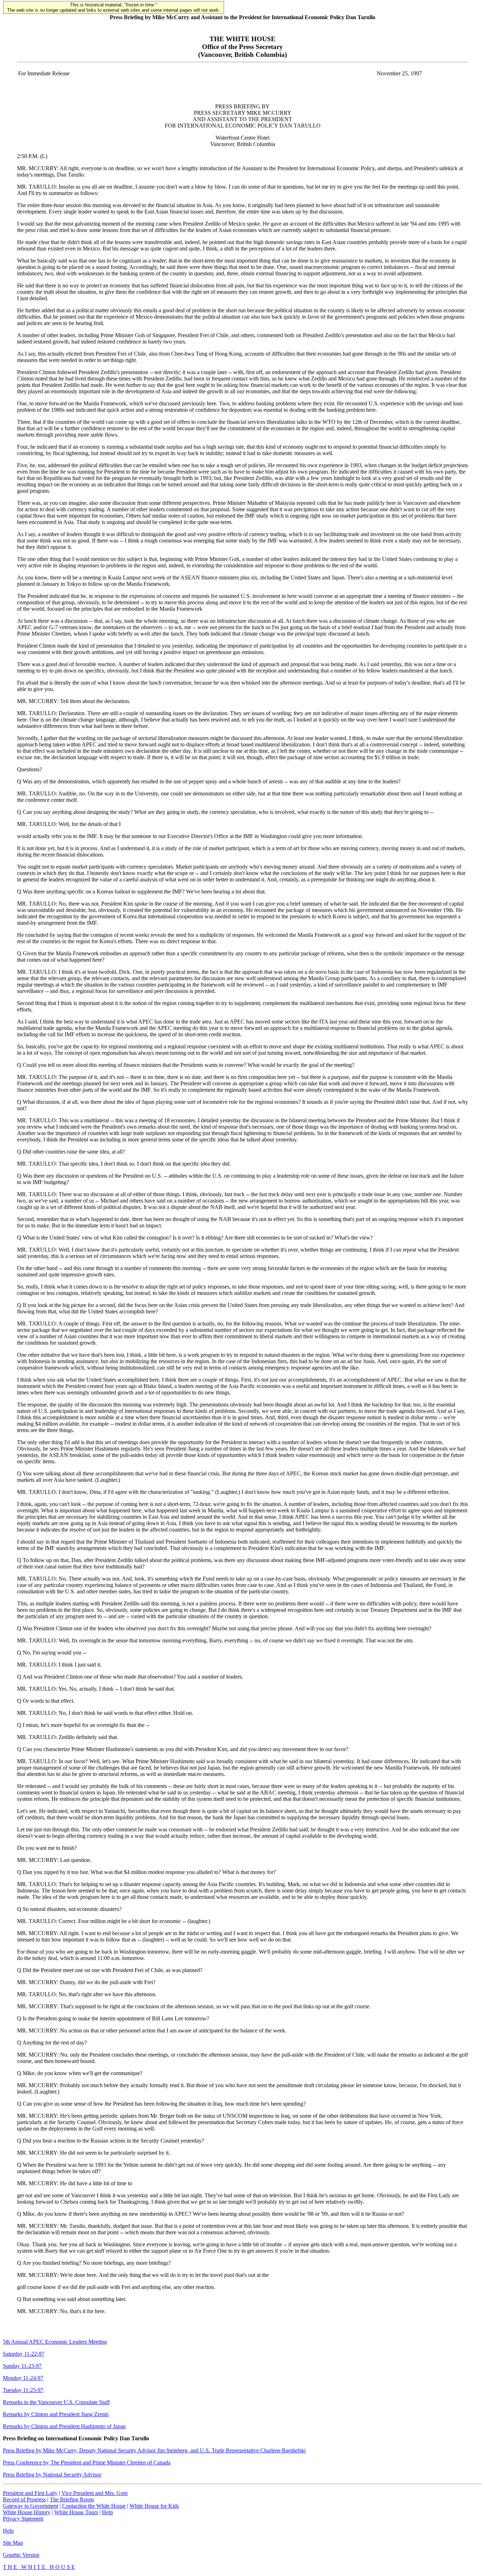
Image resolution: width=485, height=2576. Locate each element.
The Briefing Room (72, 2499)
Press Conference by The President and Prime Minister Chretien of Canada (87, 2462)
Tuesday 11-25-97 (23, 2390)
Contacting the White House (94, 2506)
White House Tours (76, 2512)
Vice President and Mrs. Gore (95, 2493)
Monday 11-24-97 (23, 2378)
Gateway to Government (31, 2506)
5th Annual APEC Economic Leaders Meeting (55, 2342)
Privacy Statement (23, 2519)
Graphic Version (21, 2555)
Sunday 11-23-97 (22, 2366)
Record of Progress (24, 2499)
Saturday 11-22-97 (24, 2354)
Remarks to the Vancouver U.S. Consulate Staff (56, 2402)
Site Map (13, 2543)
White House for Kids (154, 2506)
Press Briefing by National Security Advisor (52, 2475)
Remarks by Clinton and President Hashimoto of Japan (64, 2426)
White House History (27, 2512)
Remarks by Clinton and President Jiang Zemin (56, 2414)
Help (107, 2512)
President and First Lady (30, 2493)
